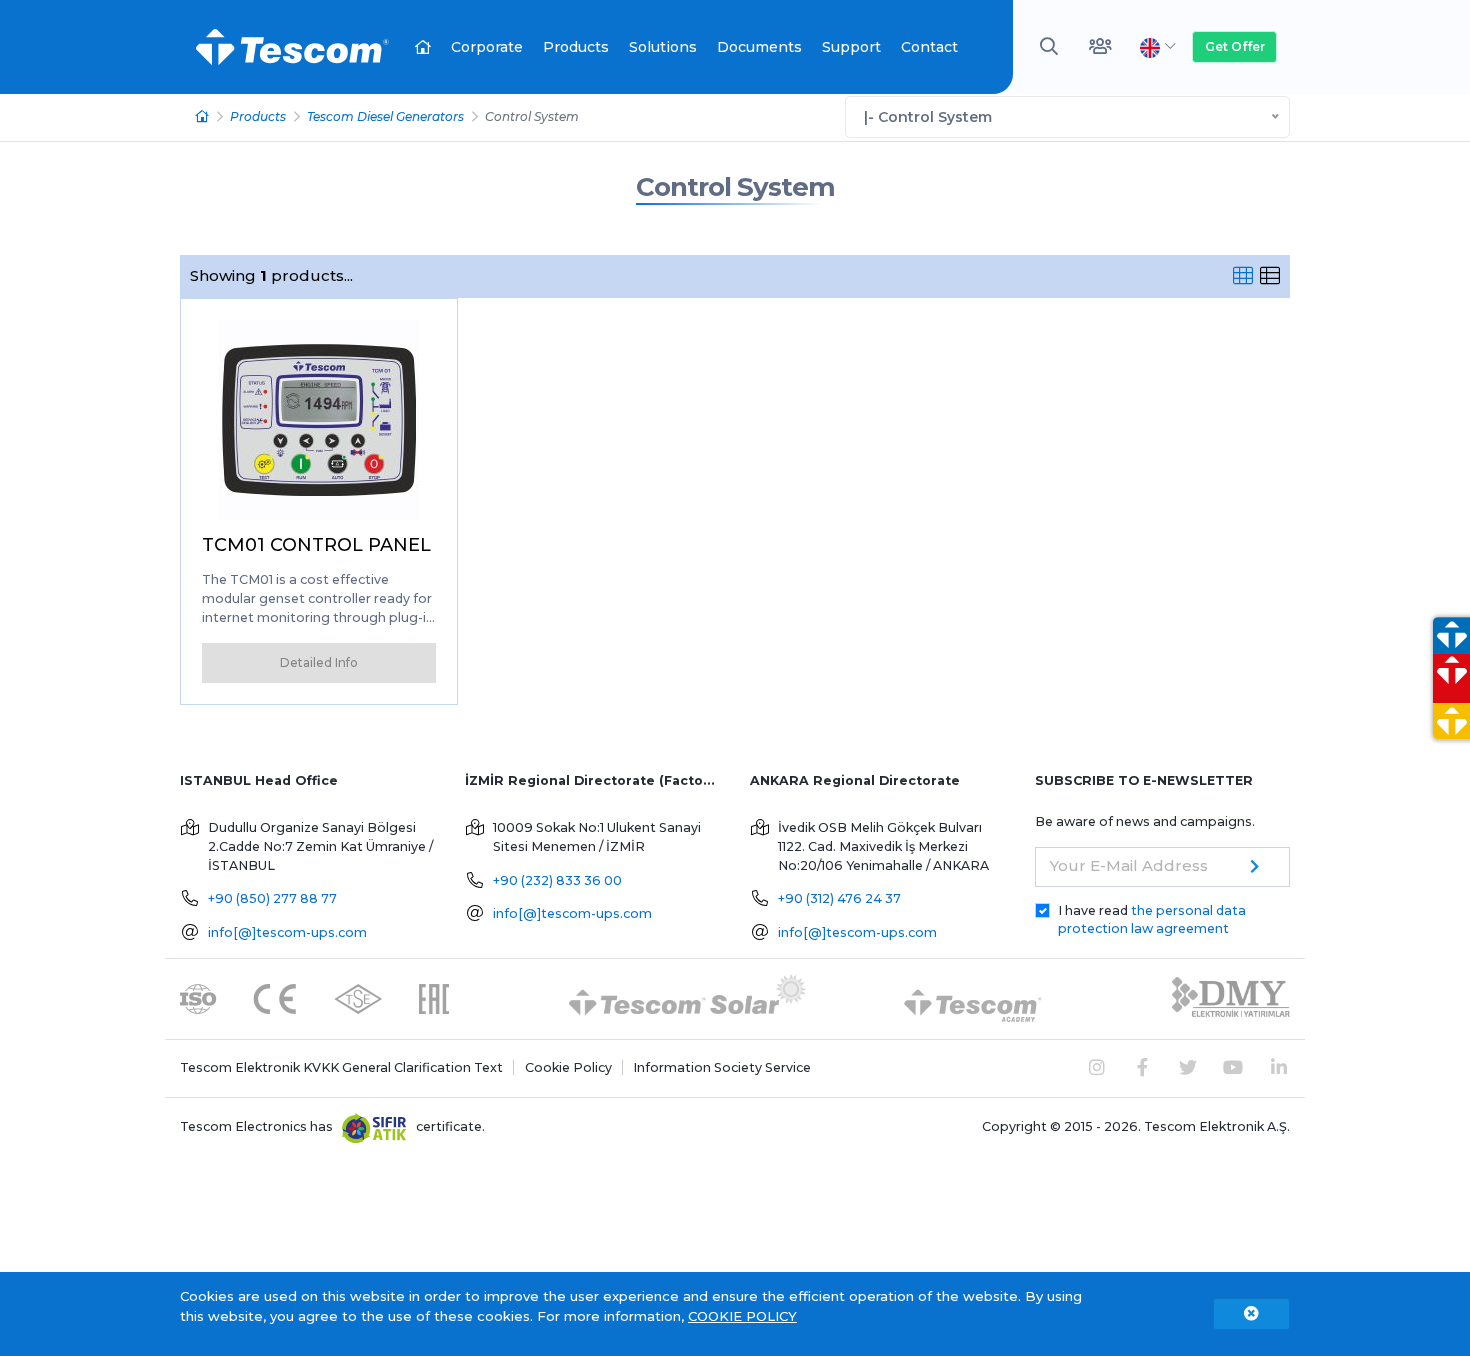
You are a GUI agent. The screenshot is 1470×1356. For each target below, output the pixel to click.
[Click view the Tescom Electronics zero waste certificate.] (374, 1126)
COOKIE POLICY (742, 1316)
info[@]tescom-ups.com (287, 932)
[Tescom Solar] (687, 997)
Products (576, 47)
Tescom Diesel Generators (385, 116)
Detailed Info (319, 662)
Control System (735, 187)
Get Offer (1235, 46)
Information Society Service (722, 1067)
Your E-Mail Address (1129, 865)
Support (851, 47)
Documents (759, 47)
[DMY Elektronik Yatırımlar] (1231, 997)
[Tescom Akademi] (973, 997)
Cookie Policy (568, 1067)
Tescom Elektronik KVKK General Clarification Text (341, 1067)
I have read (1152, 920)
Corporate (487, 47)
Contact (929, 47)
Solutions (663, 47)
